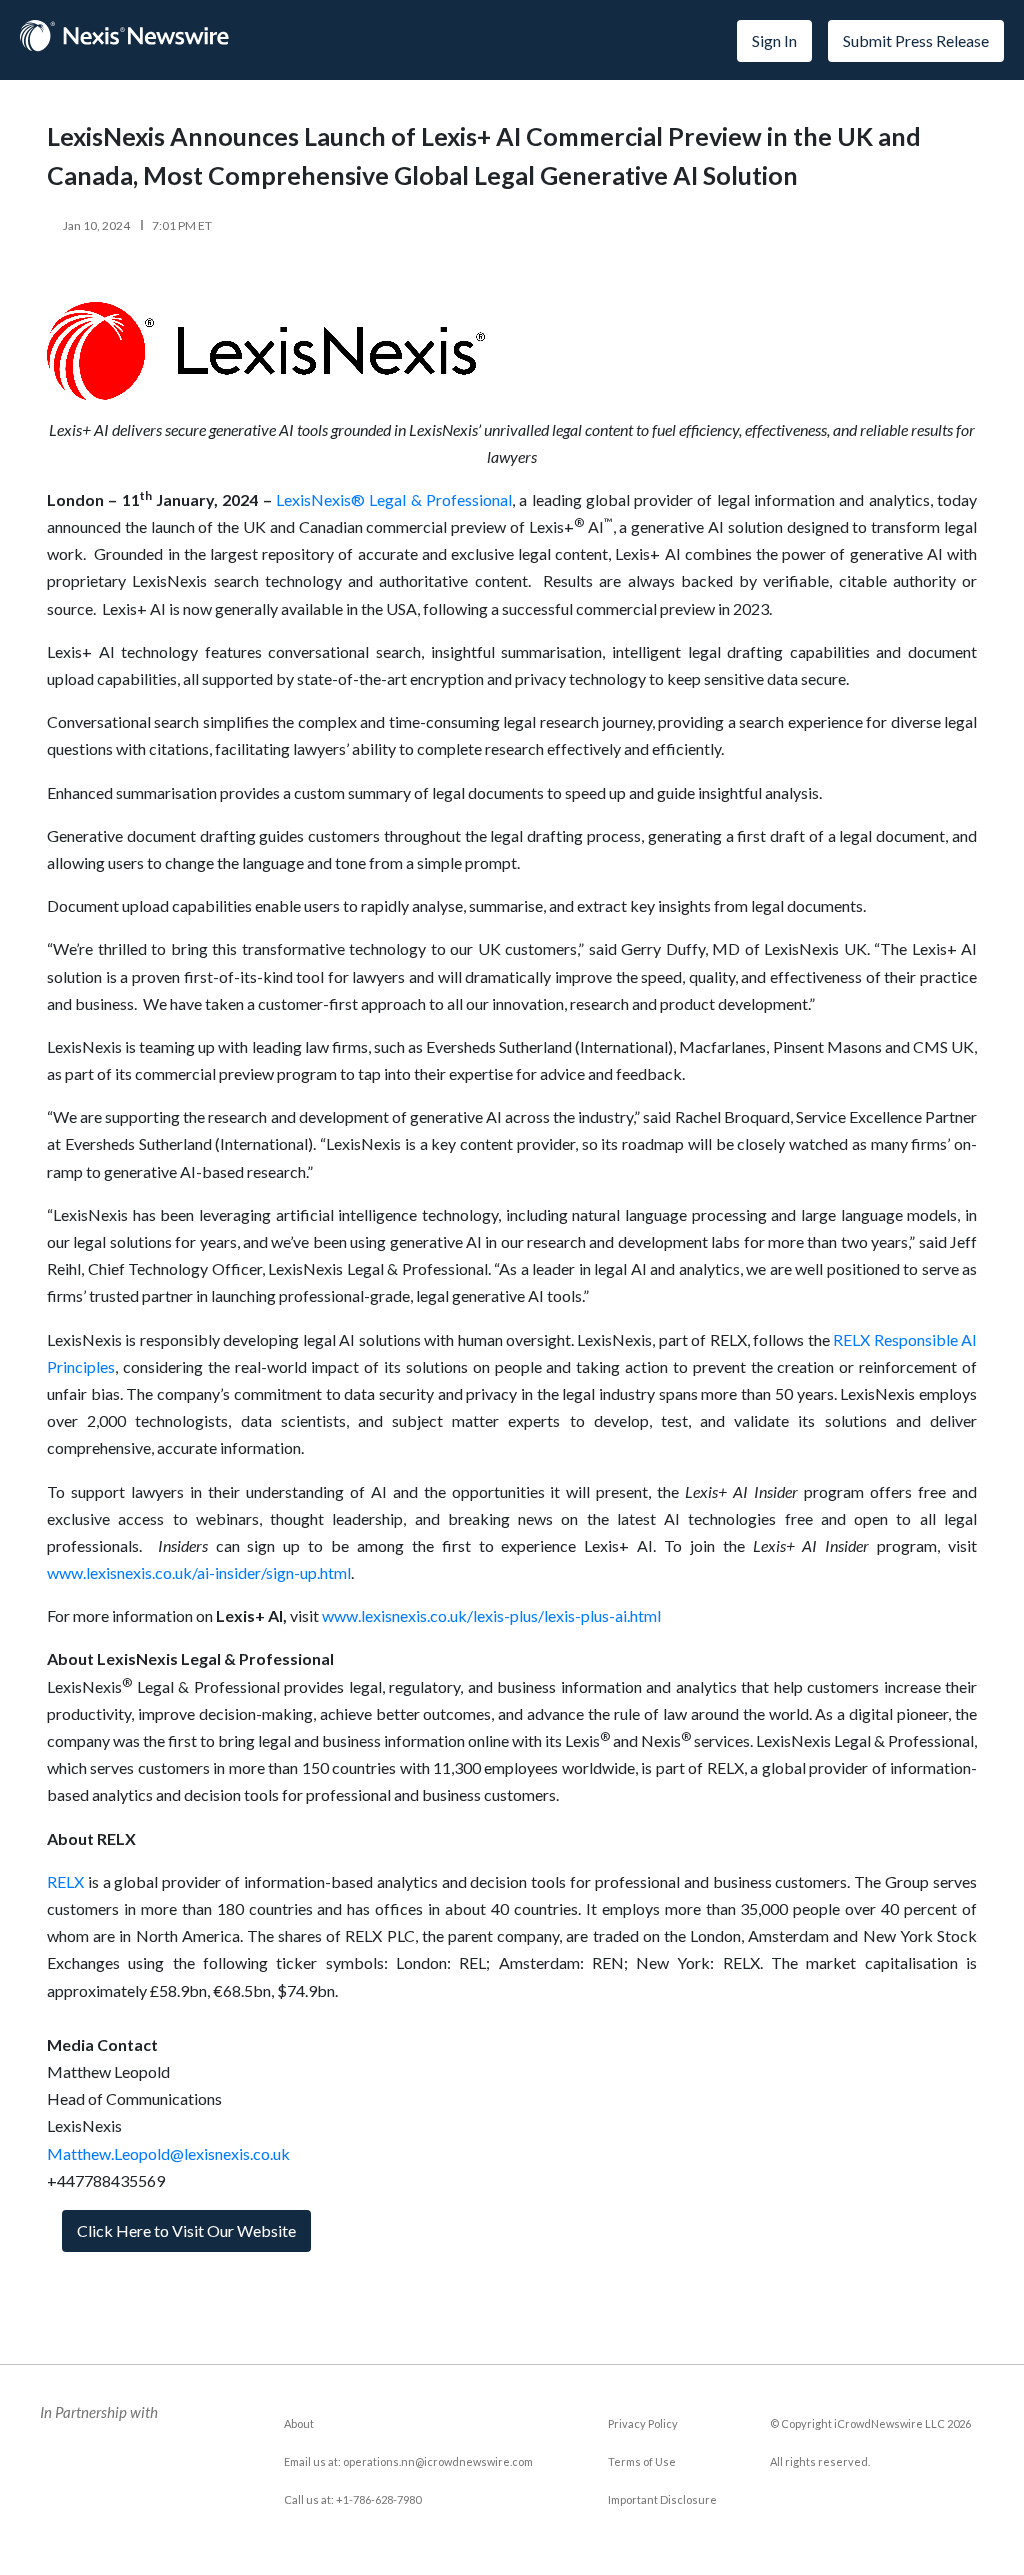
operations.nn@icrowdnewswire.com (438, 2461)
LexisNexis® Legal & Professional (394, 499)
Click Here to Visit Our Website (186, 2230)
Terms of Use (642, 2461)
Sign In (774, 40)
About (299, 2423)
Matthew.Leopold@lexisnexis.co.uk (168, 2153)
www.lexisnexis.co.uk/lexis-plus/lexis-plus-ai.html (491, 1615)
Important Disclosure (662, 2499)
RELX (65, 1881)
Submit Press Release (916, 40)
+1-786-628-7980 (378, 2499)
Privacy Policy (643, 2423)
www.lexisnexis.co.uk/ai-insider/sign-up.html (199, 1572)
